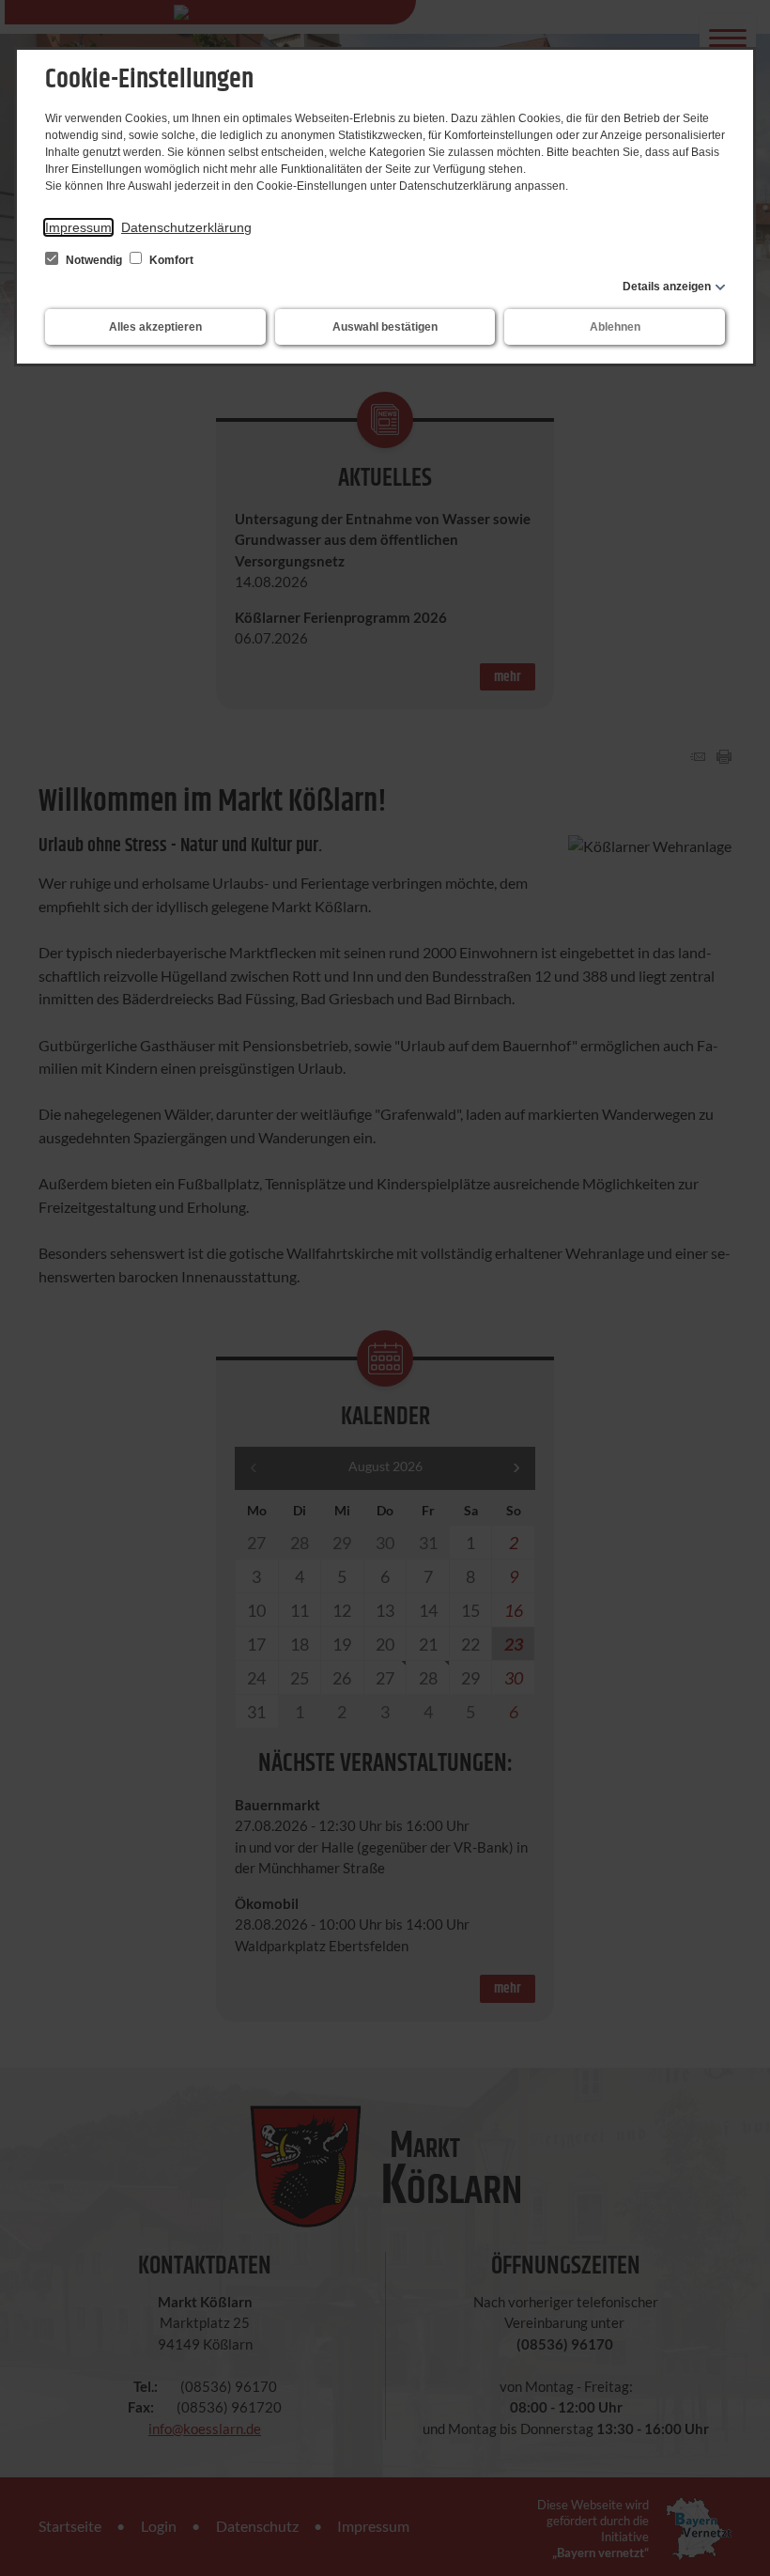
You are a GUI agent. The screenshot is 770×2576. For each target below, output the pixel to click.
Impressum (78, 227)
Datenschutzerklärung (186, 227)
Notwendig (94, 260)
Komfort (170, 260)
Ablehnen (615, 327)
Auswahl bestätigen (385, 327)
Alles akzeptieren (155, 327)
